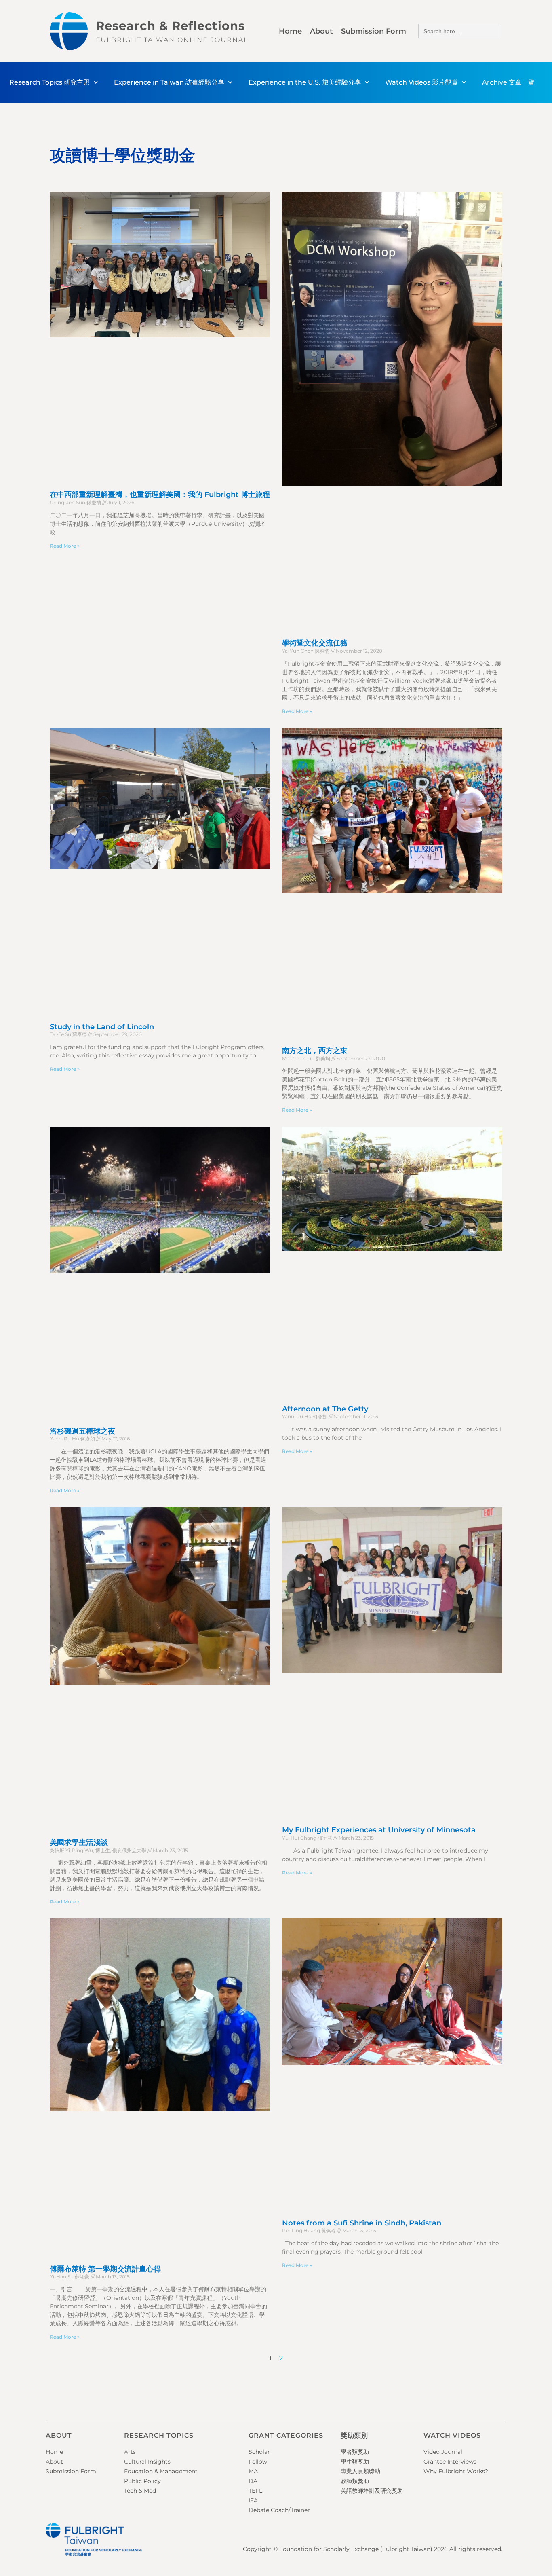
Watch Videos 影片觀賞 (421, 82)
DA (253, 2481)
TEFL (255, 2491)
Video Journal (443, 2452)
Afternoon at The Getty (325, 1409)
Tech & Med (140, 2491)
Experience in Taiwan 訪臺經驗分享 (169, 82)
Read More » (65, 546)
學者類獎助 (355, 2452)
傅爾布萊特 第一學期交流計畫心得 (105, 2269)
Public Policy (142, 2481)
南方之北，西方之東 (315, 1051)
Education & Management (161, 2471)
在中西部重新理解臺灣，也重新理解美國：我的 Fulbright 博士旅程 (160, 495)
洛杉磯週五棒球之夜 (82, 1431)
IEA (253, 2500)
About (321, 31)
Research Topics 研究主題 (50, 82)
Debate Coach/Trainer (279, 2510)
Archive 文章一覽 (508, 82)
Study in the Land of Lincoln (102, 1027)
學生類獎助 (355, 2462)
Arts (130, 2452)
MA (253, 2471)
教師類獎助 (355, 2481)
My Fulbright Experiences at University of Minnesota (379, 1830)
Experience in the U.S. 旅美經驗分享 (305, 82)
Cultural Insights (147, 2462)
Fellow (258, 2462)
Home (290, 31)
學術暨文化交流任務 (315, 643)
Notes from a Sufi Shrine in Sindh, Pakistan (362, 2223)
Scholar (259, 2452)
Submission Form (374, 31)
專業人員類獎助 (360, 2471)
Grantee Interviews (450, 2462)
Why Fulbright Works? (456, 2471)
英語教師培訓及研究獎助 (372, 2491)
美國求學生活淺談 (79, 1842)
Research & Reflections (170, 26)
